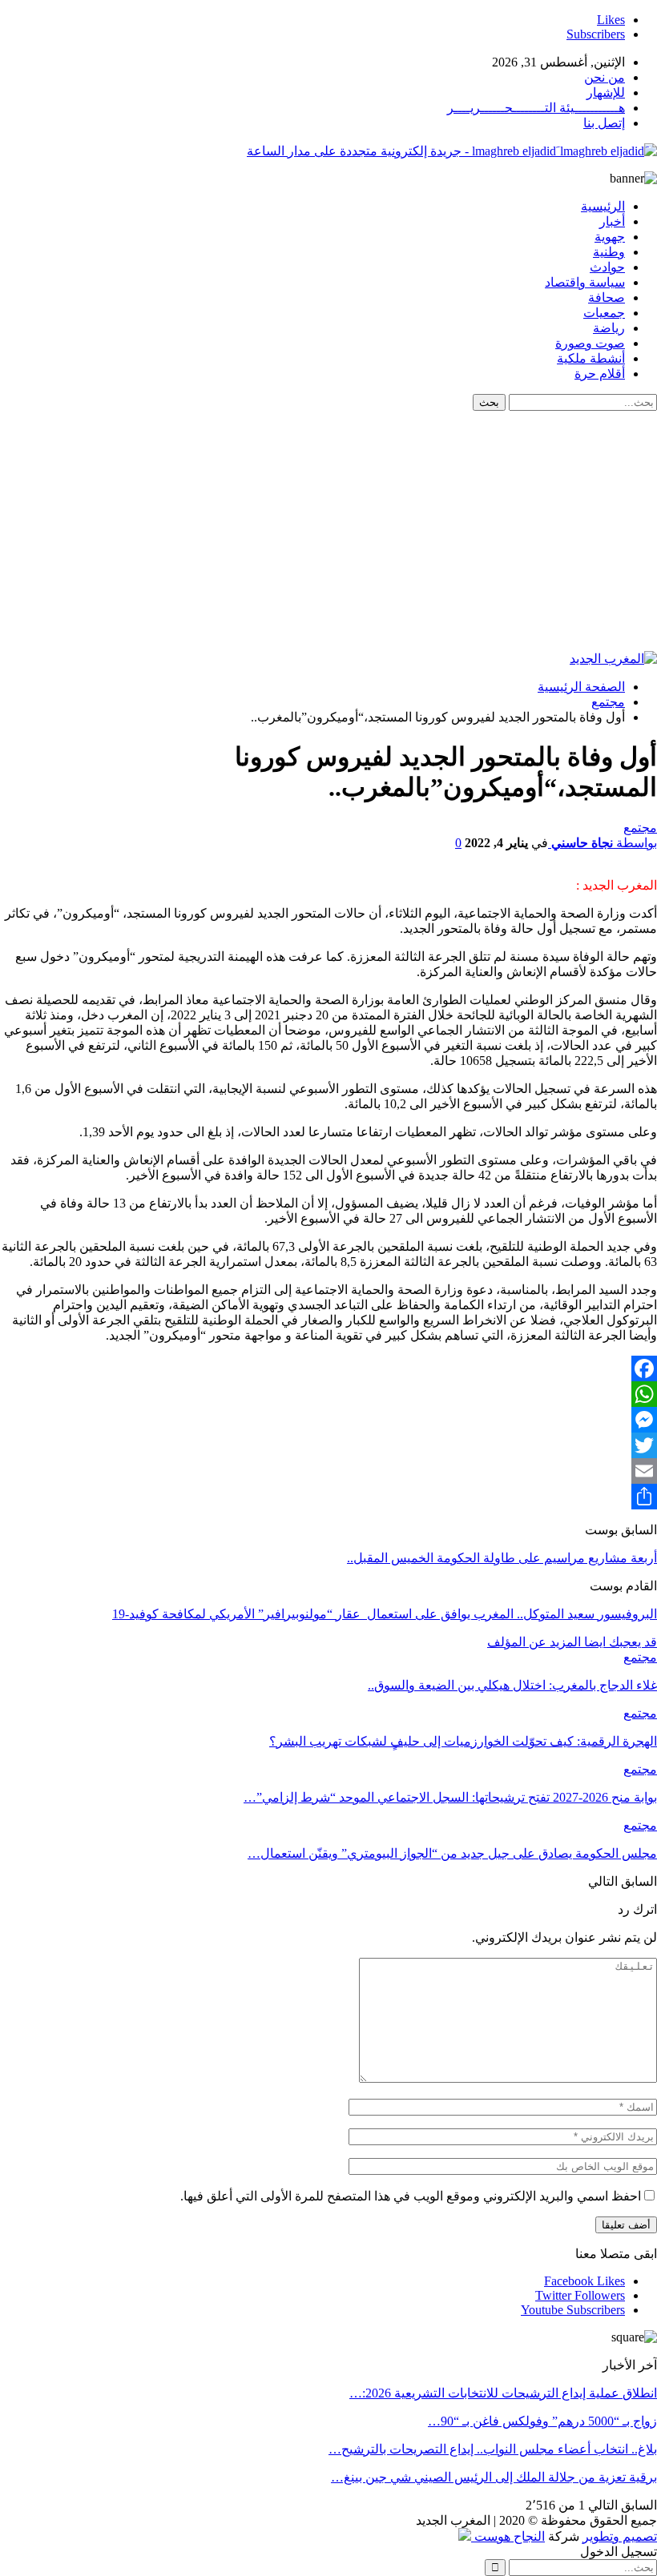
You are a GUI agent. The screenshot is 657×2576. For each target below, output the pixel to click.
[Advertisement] (328, 531)
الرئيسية (603, 206)
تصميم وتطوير (620, 2536)
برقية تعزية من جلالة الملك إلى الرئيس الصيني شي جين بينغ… (494, 2477)
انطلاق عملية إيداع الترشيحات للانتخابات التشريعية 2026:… (503, 2393)
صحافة (607, 297)
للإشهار (606, 92)
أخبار (612, 221)
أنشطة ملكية (591, 358)
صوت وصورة (590, 343)
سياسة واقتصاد (585, 282)
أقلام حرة (600, 374)
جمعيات (604, 313)
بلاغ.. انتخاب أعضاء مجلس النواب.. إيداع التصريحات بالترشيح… (493, 2449)
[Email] (328, 1471)
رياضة (609, 328)
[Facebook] (328, 1368)
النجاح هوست (508, 2536)
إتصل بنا (604, 123)
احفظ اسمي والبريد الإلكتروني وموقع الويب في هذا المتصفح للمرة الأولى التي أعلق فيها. (411, 2196)
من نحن (605, 77)
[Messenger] (328, 1420)
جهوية (610, 237)
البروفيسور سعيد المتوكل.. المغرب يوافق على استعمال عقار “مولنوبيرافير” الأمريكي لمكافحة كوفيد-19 (385, 1614)
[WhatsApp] (328, 1394)
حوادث (607, 267)
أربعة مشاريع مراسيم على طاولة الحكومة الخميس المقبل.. (502, 1558)
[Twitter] (328, 1445)
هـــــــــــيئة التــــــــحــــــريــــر (536, 108)
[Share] (328, 1497)
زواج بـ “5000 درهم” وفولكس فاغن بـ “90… (542, 2421)
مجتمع (640, 828)
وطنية (609, 252)
